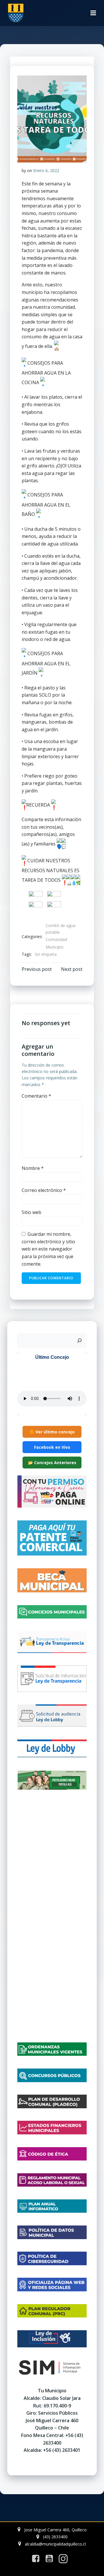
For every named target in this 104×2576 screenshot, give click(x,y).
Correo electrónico (44, 1190)
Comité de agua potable (61, 929)
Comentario (36, 1096)
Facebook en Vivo (52, 1447)
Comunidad (56, 939)
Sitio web (31, 1212)
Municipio (55, 947)
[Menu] (93, 13)
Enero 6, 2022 (46, 170)
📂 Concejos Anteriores (52, 1463)
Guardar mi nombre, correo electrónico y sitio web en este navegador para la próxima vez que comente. (48, 1249)
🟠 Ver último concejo (52, 1432)
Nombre (33, 1168)
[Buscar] (79, 1341)
